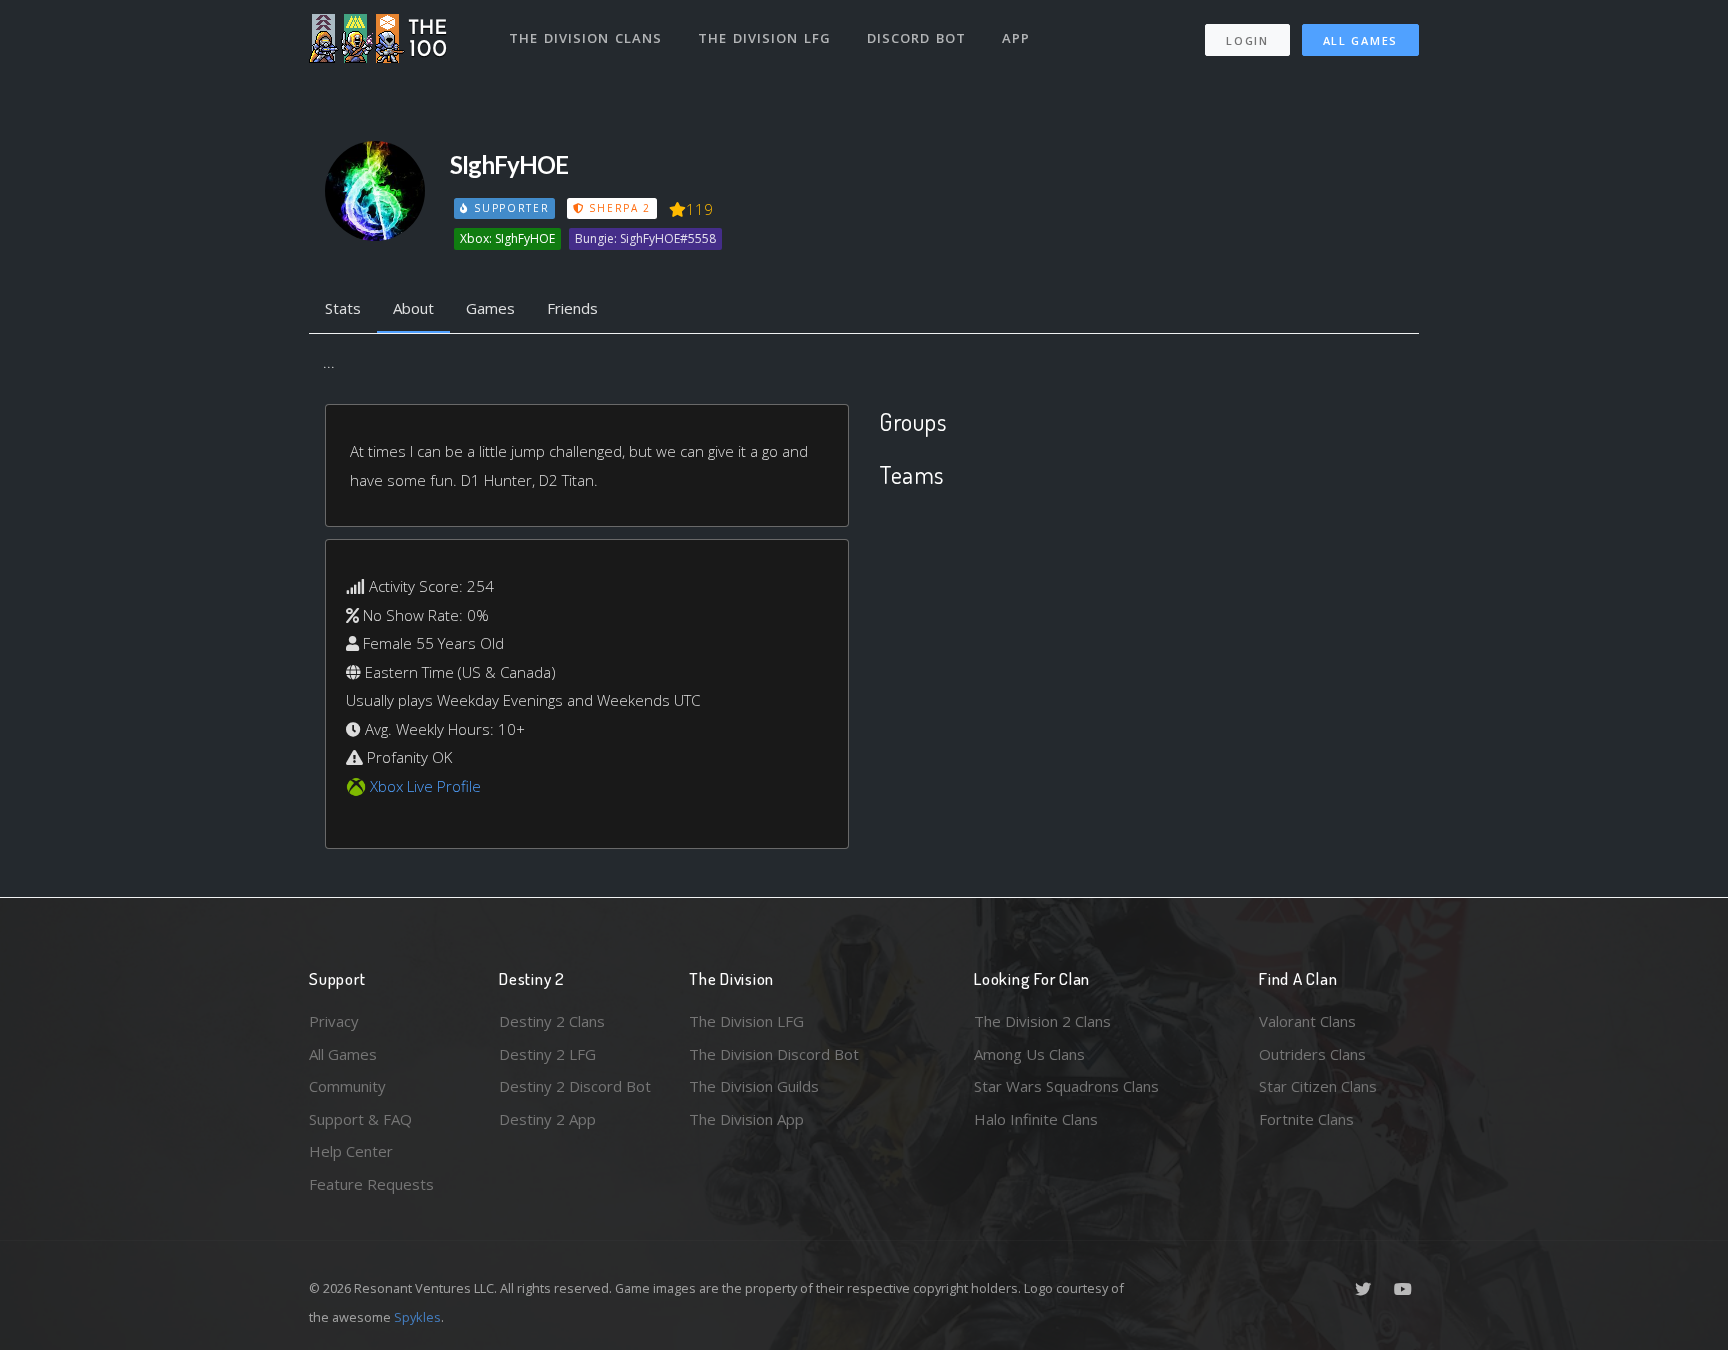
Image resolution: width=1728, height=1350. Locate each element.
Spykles (417, 1317)
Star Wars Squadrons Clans (1066, 1086)
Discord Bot (916, 38)
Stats (343, 308)
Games (490, 308)
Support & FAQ (360, 1119)
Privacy (334, 1021)
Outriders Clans (1312, 1054)
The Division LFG (764, 38)
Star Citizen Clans (1318, 1086)
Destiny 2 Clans (552, 1021)
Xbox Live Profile (425, 786)
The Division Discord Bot (774, 1054)
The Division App (746, 1119)
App (1016, 38)
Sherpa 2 (618, 208)
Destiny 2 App (547, 1119)
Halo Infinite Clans (1036, 1119)
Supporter (509, 208)
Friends (572, 308)
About (413, 308)
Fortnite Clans (1306, 1119)
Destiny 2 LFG (547, 1054)
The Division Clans (585, 38)
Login (1247, 40)
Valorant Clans (1307, 1021)
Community (347, 1086)
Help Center (351, 1151)
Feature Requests (371, 1184)
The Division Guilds (754, 1086)
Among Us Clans (1029, 1054)
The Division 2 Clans (1042, 1021)
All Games (1360, 40)
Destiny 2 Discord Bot (575, 1086)
